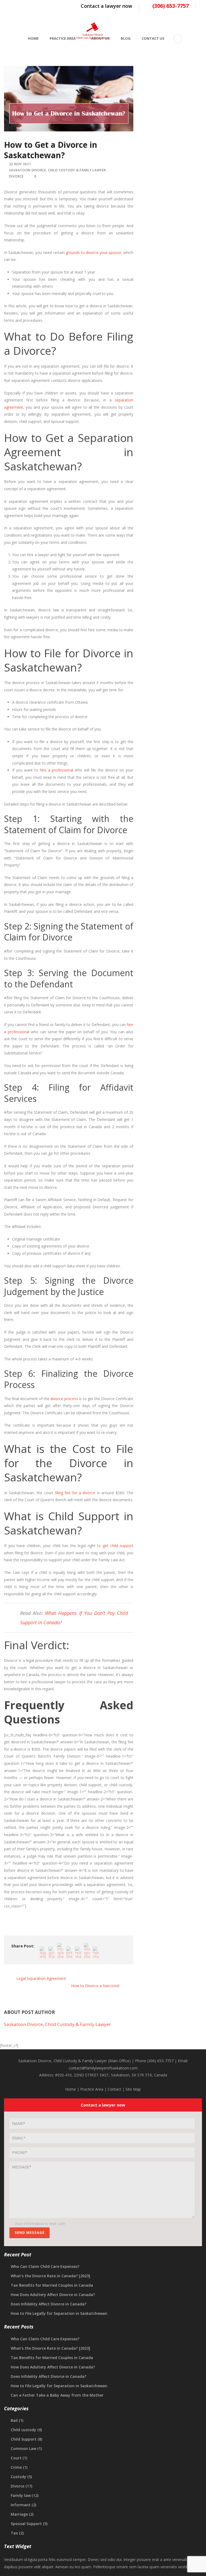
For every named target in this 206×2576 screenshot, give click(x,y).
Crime (16, 2467)
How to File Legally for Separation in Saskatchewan (59, 2313)
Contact (114, 2089)
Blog (126, 38)
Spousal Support (26, 2524)
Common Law (23, 2448)
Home (33, 38)
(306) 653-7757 (171, 6)
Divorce (16, 176)
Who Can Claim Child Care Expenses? (45, 2266)
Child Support (24, 2439)
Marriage (19, 2514)
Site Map (133, 2089)
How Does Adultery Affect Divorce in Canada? (53, 2295)
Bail (14, 2420)
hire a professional (57, 770)
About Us (100, 38)
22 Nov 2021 (20, 164)
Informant (21, 2505)
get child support (118, 1546)
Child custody (23, 2430)
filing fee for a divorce (75, 1493)
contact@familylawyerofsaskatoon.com (103, 2068)
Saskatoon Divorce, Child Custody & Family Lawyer (58, 170)
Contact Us (153, 38)
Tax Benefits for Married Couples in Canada (52, 2285)
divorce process (64, 1399)
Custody (19, 2477)
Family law (21, 2495)
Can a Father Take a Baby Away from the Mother (57, 2395)
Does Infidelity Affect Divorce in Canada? (49, 2304)
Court (16, 2458)
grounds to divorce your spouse (93, 252)
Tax (14, 2533)
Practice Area (63, 38)
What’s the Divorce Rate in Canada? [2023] (50, 2276)
